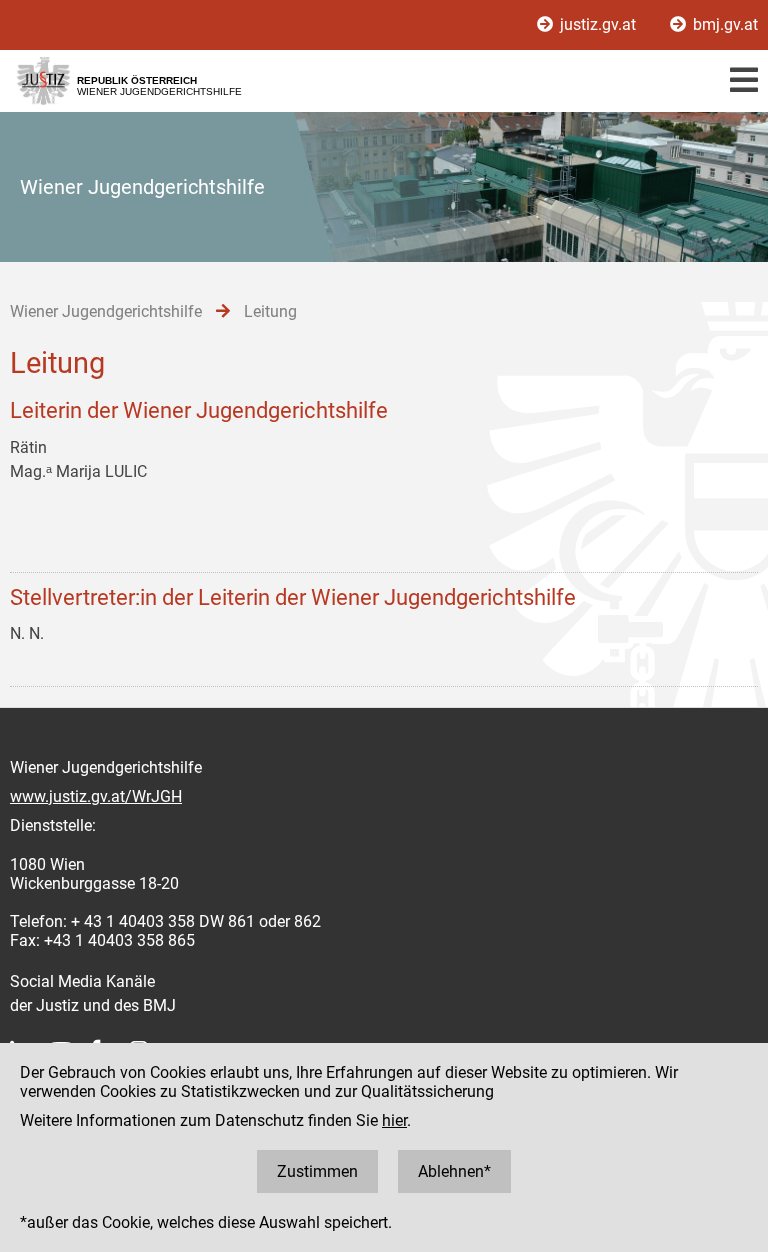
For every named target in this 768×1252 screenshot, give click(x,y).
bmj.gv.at (723, 24)
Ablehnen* (454, 1171)
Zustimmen (317, 1171)
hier (394, 1120)
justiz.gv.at (598, 24)
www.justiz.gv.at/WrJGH (96, 796)
